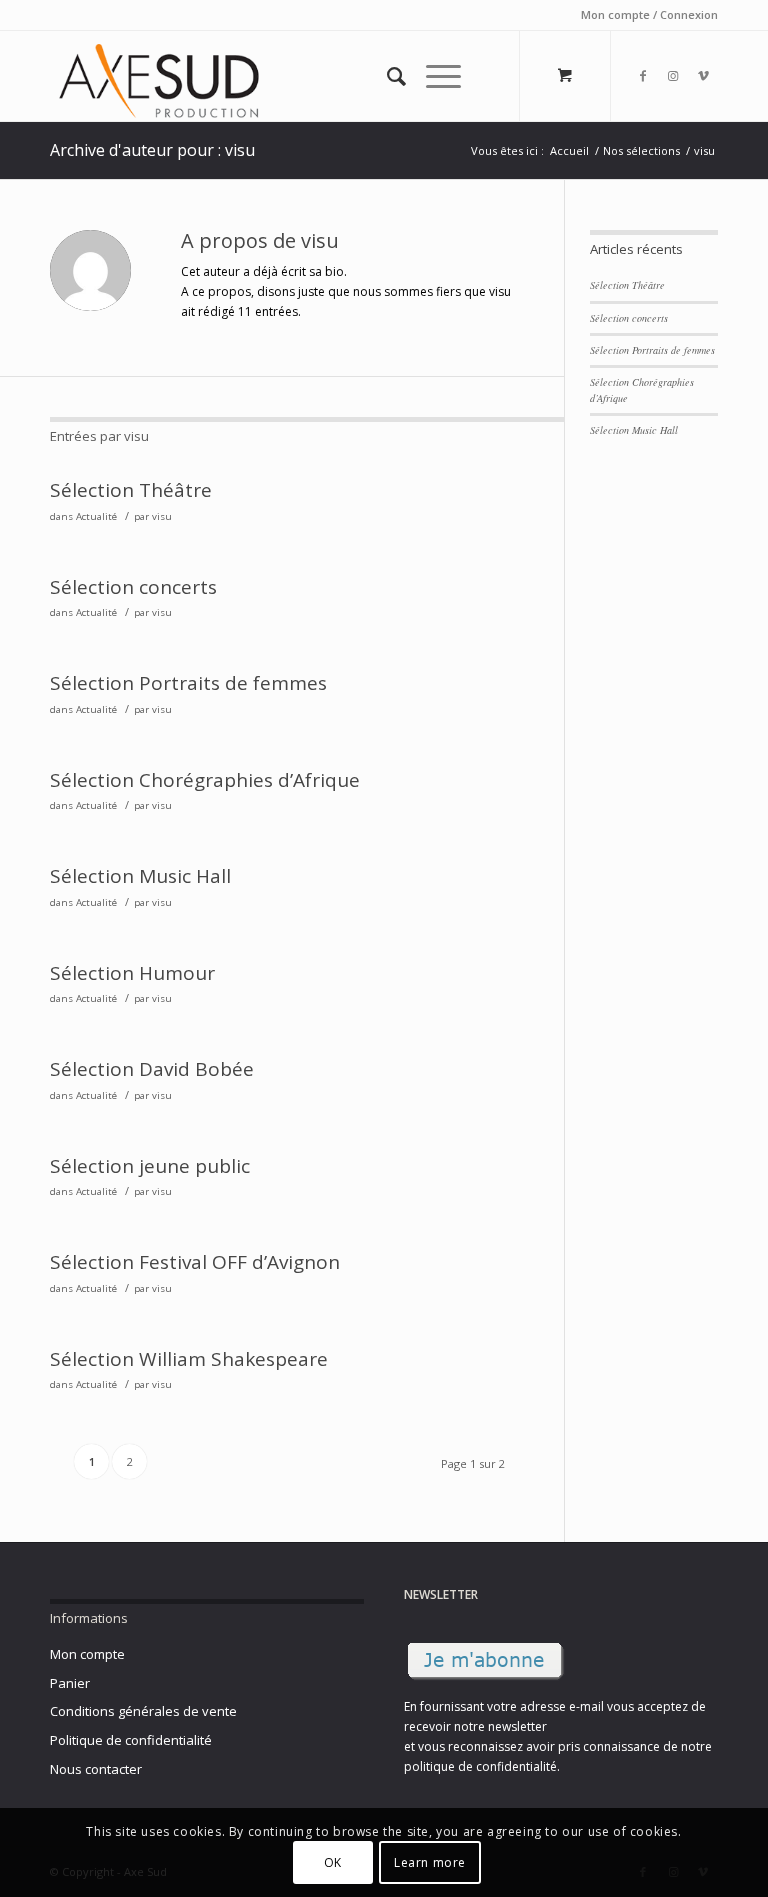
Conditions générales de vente (143, 1711)
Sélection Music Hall (140, 876)
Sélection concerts (133, 587)
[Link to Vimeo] (703, 76)
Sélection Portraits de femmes (188, 683)
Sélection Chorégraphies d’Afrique (205, 780)
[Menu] (433, 76)
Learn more (430, 1862)
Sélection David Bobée (152, 1069)
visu (162, 516)
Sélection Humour (132, 973)
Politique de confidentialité (131, 1740)
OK (333, 1862)
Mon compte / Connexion (649, 14)
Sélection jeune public (150, 1166)
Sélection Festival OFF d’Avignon (195, 1262)
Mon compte (87, 1654)
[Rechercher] (386, 76)
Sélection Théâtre (131, 490)
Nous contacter (96, 1769)
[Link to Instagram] (673, 76)
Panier (70, 1683)
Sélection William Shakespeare (189, 1359)
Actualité (96, 516)
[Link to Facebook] (643, 76)
